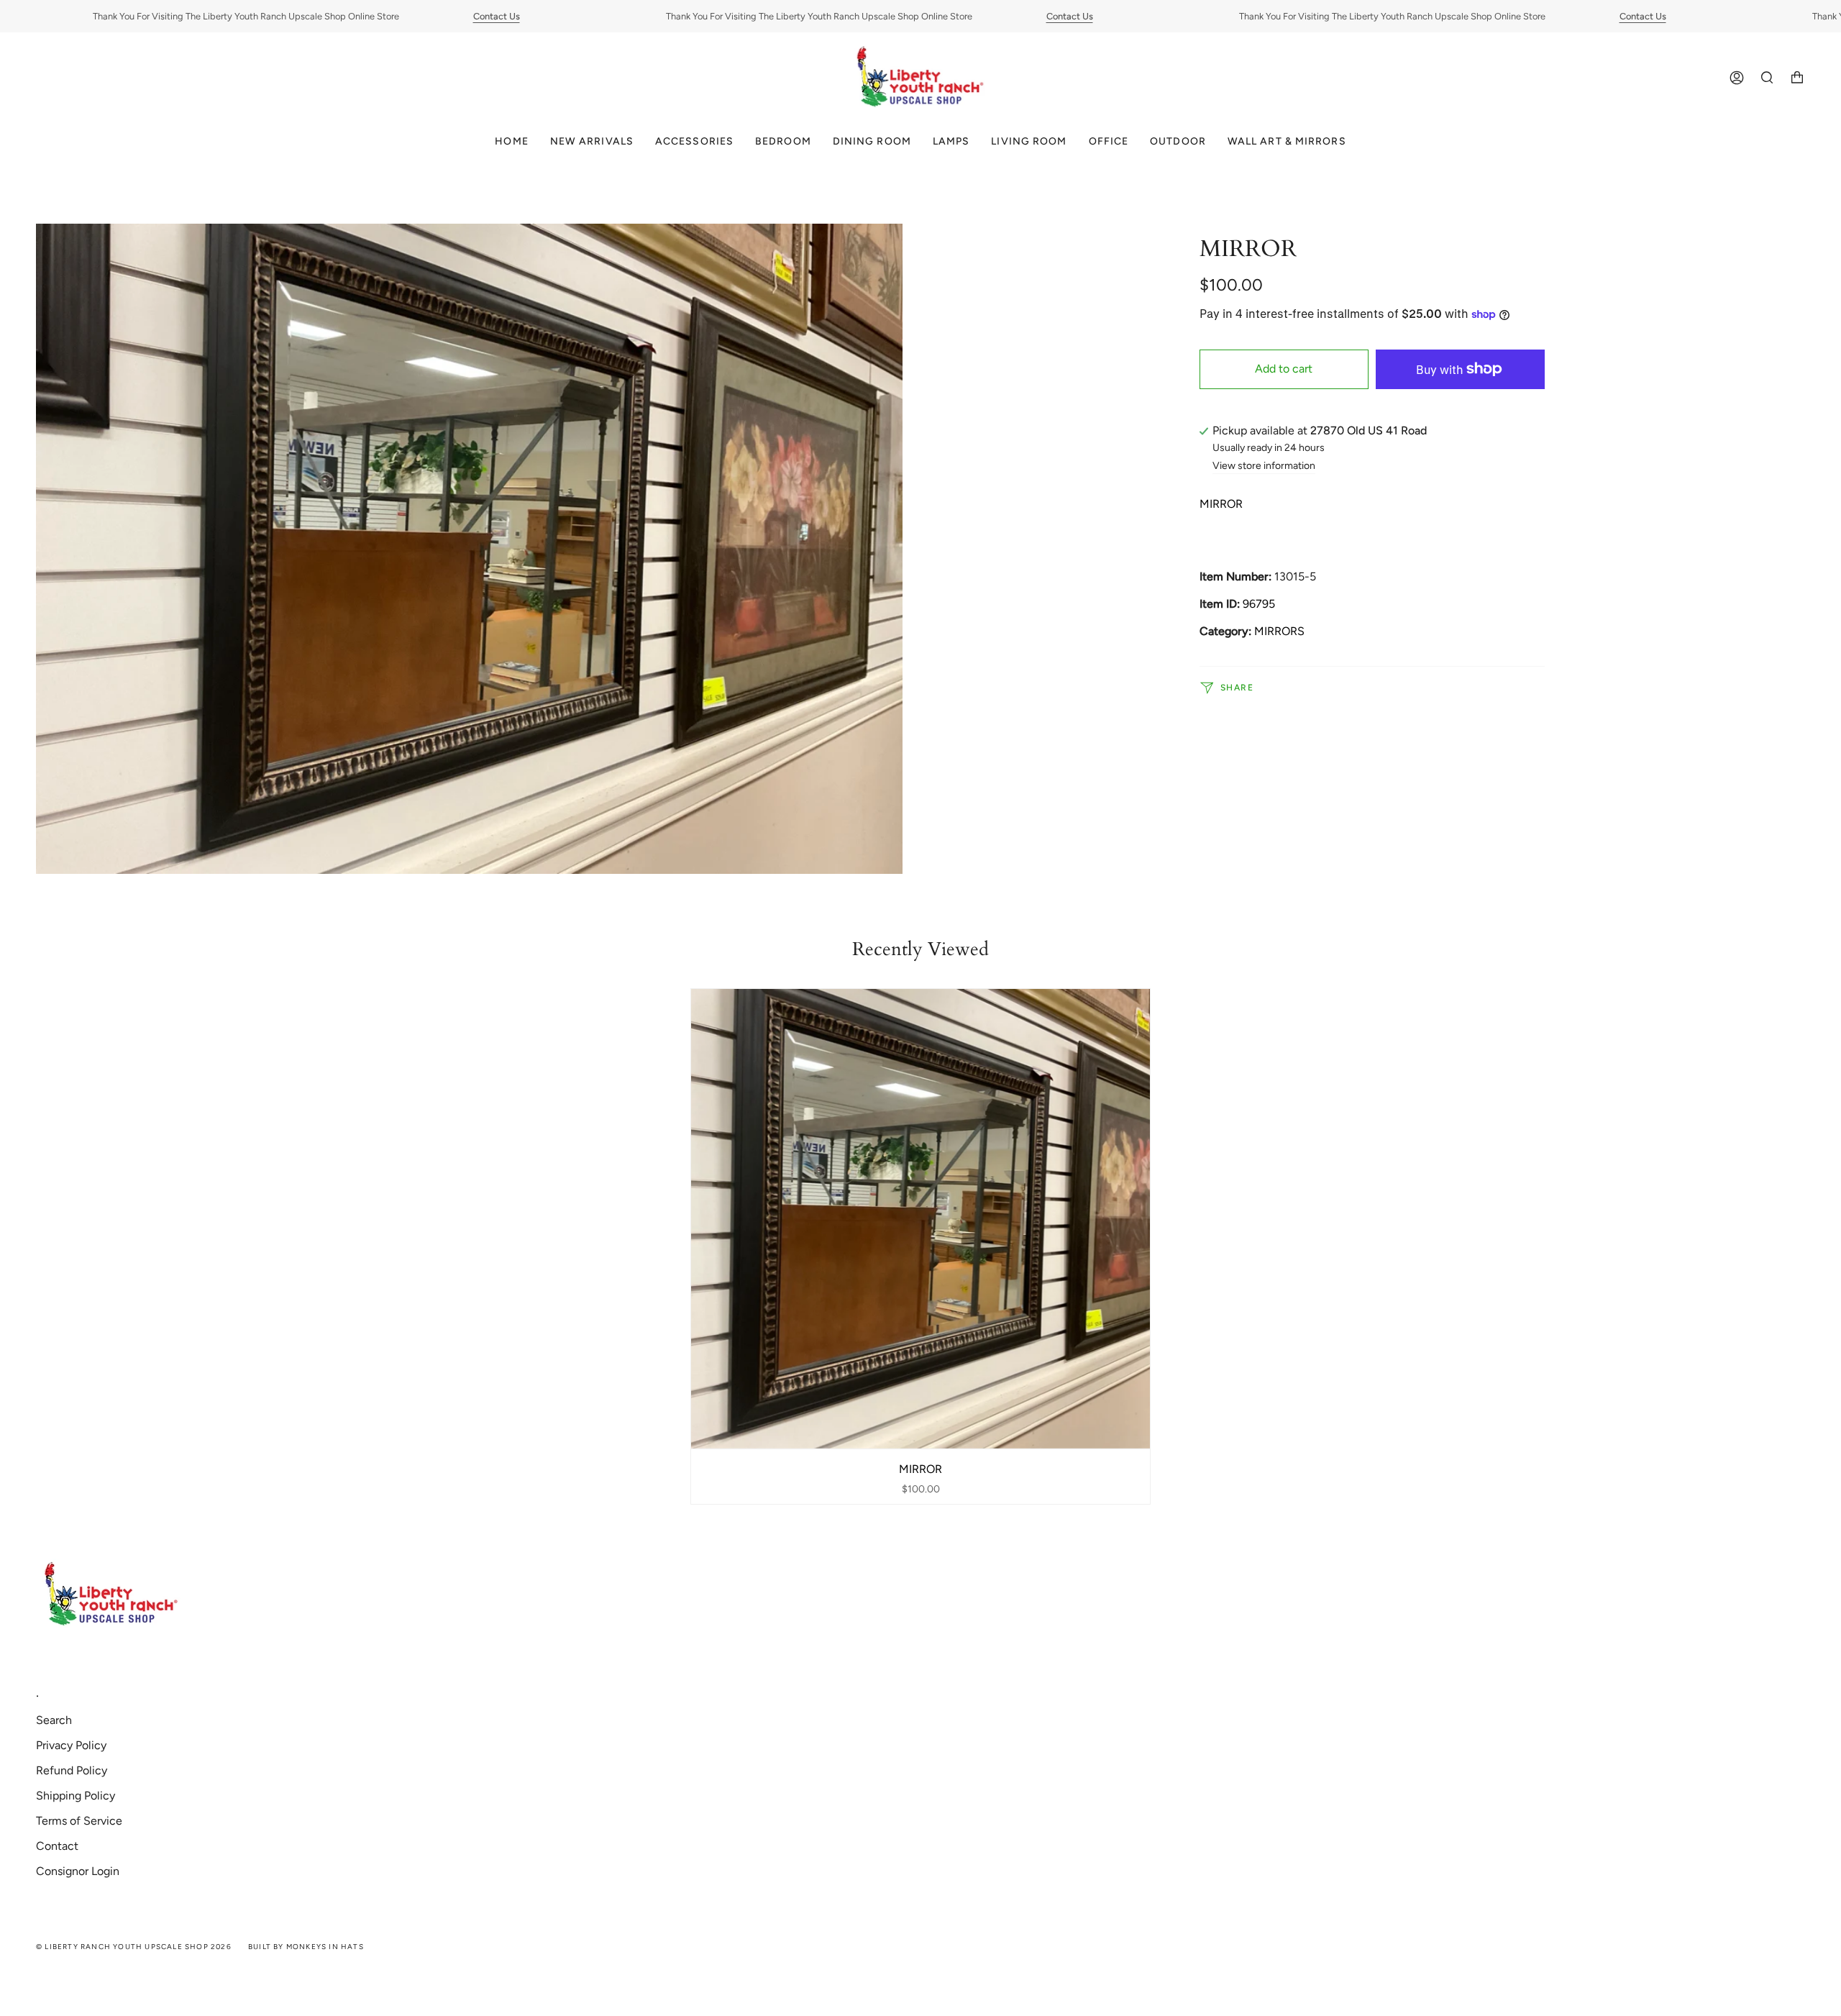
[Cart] (1797, 78)
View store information (1264, 466)
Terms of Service (79, 1821)
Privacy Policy (71, 1745)
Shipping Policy (76, 1796)
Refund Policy (72, 1770)
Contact (57, 1846)
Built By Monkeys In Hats (306, 1947)
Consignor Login (78, 1871)
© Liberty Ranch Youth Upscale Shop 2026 (134, 1947)
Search (54, 1720)
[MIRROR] (921, 1219)
